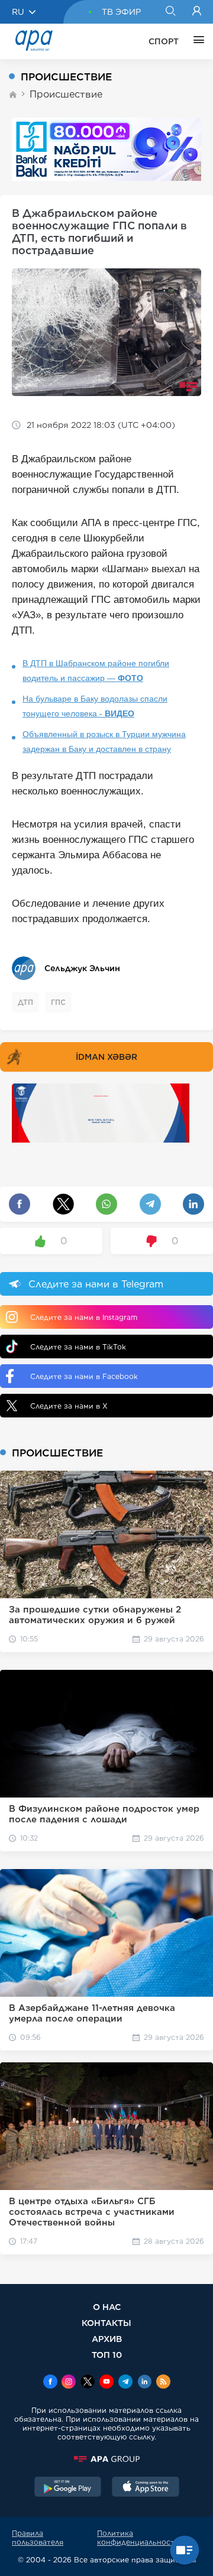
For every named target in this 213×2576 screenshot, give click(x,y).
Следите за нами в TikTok (78, 1347)
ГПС (58, 1002)
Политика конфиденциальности (138, 2538)
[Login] (197, 12)
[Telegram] (125, 2383)
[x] (88, 2383)
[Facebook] (50, 2383)
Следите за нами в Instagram (84, 1317)
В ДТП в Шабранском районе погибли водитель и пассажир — (96, 671)
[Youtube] (106, 2383)
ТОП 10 (107, 2355)
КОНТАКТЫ (106, 2323)
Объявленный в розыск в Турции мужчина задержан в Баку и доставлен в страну (104, 742)
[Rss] (163, 2383)
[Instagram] (69, 2383)
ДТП (25, 1002)
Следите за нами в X (69, 1406)
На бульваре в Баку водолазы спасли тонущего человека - (95, 706)
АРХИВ (107, 2339)
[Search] (170, 12)
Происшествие (66, 94)
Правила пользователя (38, 2538)
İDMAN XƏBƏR (106, 1057)
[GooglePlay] (68, 2488)
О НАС (107, 2307)
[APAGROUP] (106, 2459)
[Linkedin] (144, 2383)
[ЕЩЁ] (196, 41)
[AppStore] (146, 2488)
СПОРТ (164, 41)
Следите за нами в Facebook (84, 1376)
